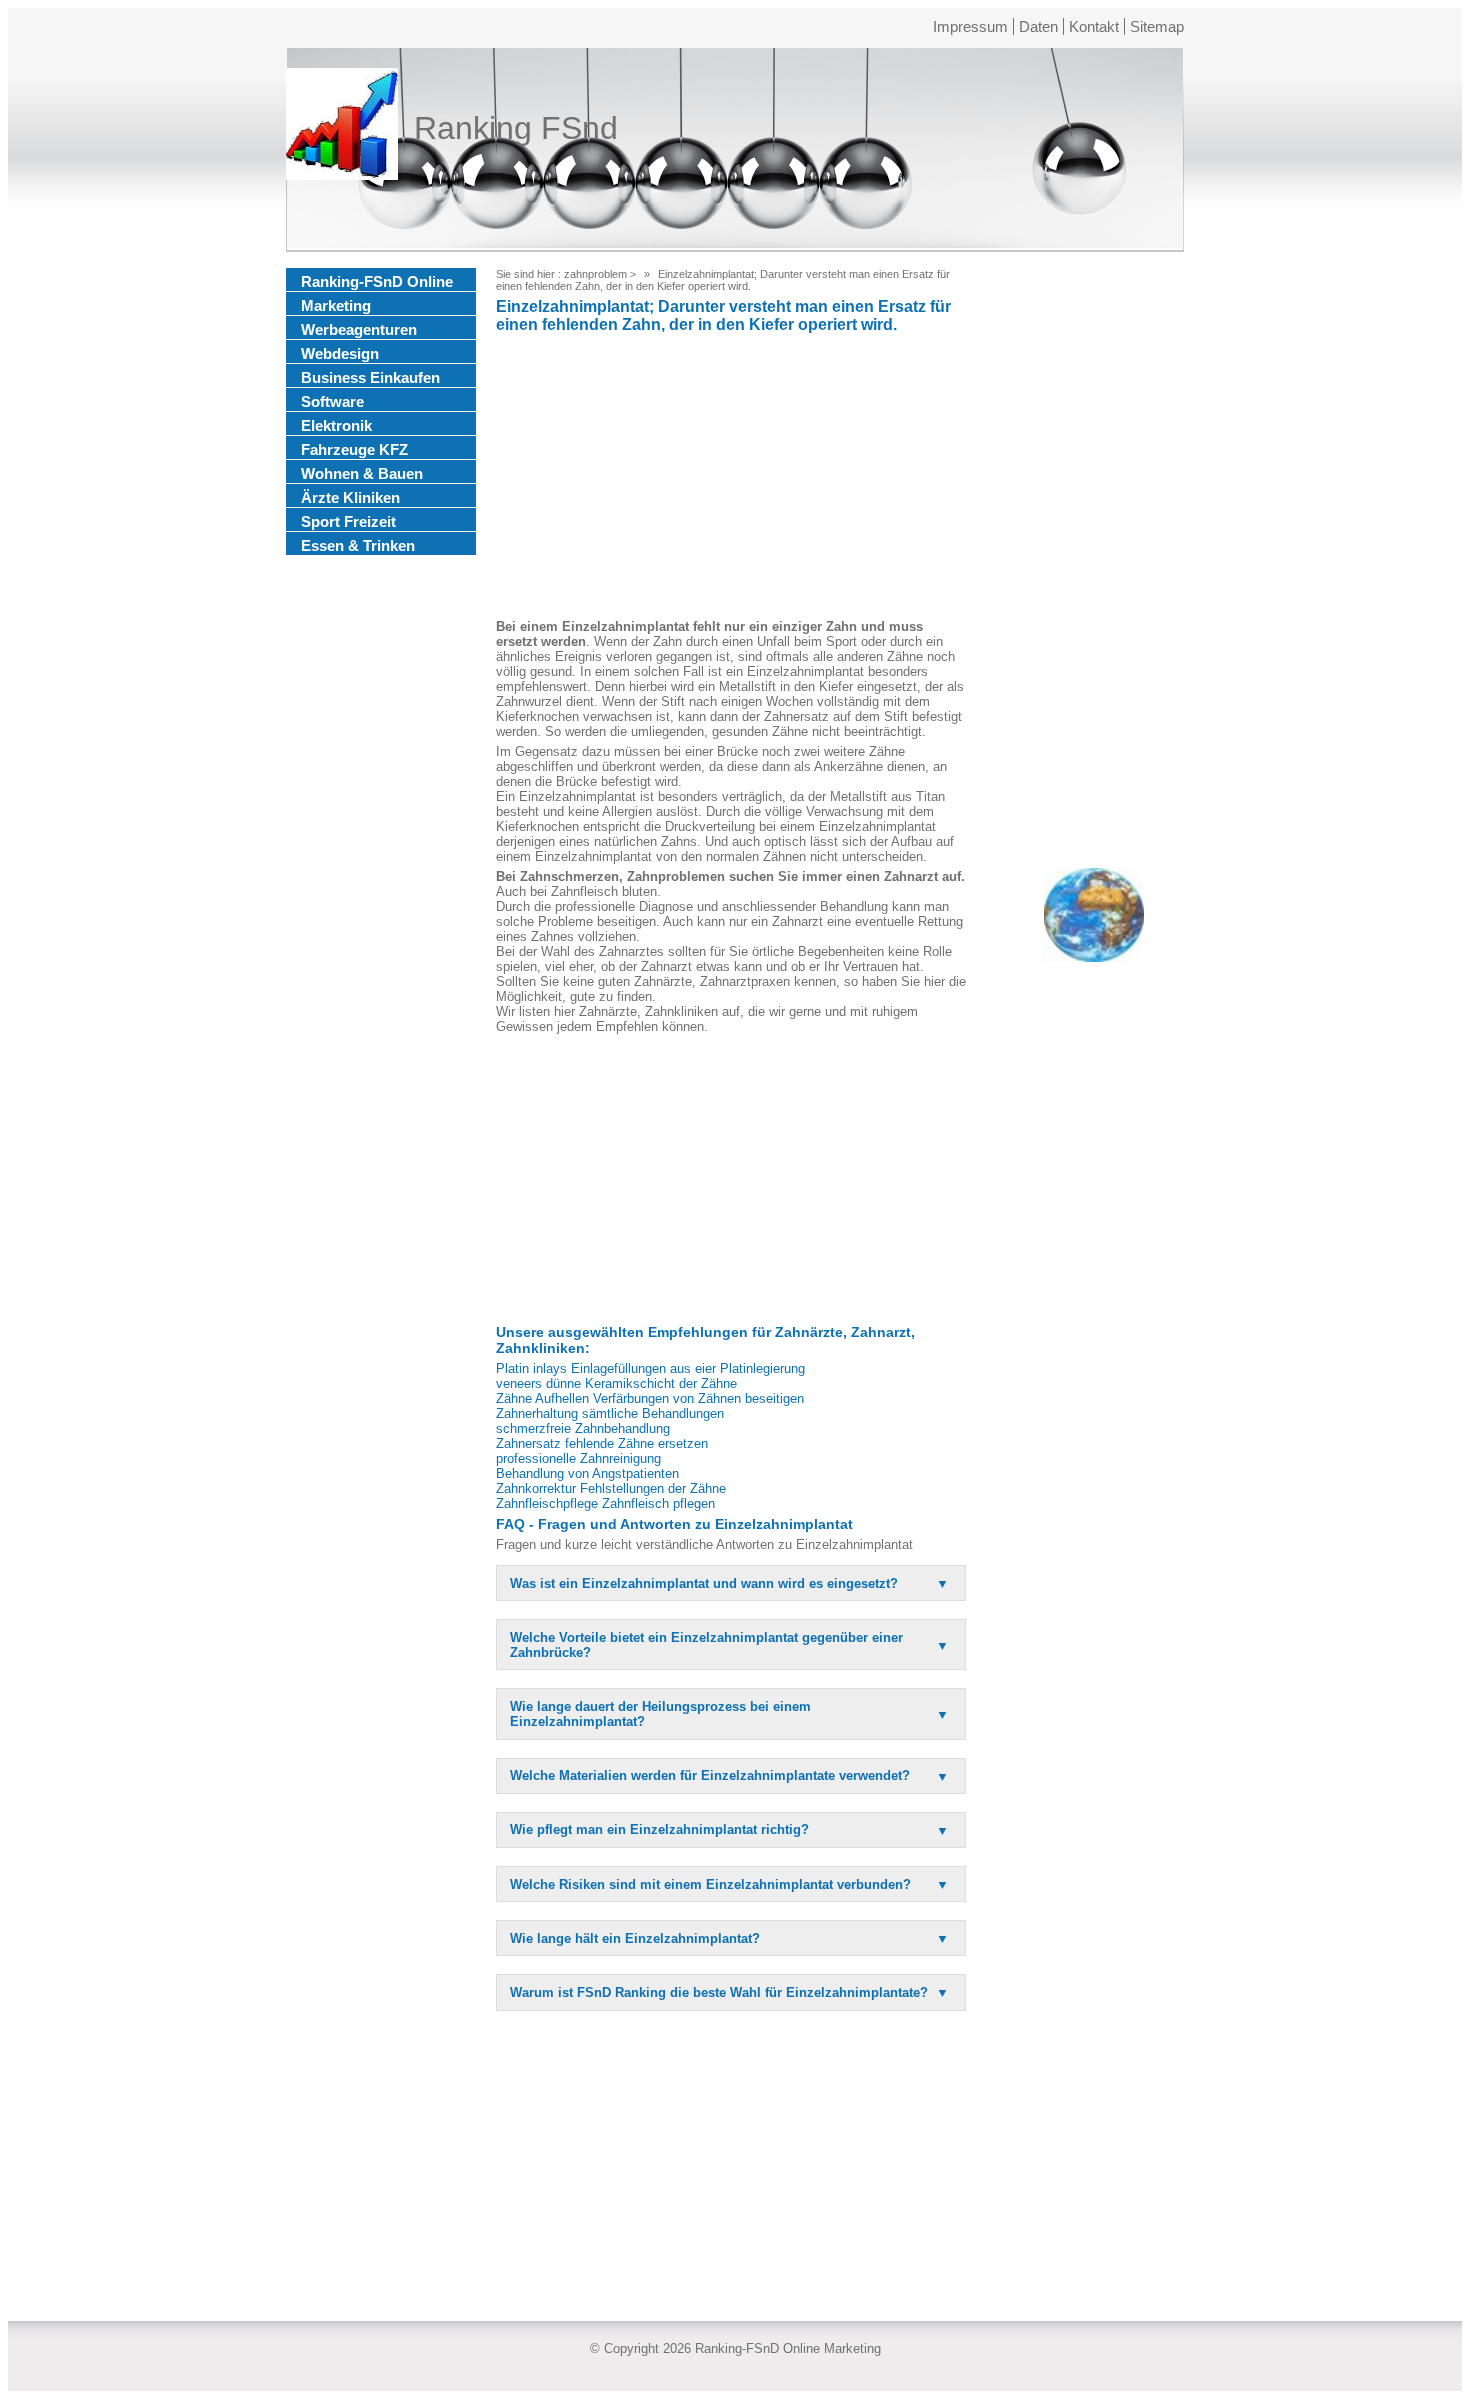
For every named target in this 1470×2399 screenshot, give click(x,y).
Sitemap (1157, 26)
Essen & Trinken (358, 545)
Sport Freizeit (348, 521)
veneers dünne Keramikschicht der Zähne (616, 1383)
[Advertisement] (731, 479)
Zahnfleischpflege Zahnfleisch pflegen (605, 1503)
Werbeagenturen (359, 329)
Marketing (336, 305)
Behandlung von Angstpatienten (587, 1473)
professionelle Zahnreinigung (578, 1458)
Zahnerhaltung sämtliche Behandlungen (610, 1413)
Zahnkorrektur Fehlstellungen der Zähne (611, 1488)
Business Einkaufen (370, 377)
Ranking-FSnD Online (377, 281)
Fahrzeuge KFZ (354, 449)
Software (332, 401)
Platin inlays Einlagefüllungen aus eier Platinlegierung (650, 1368)
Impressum (970, 26)
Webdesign (340, 353)
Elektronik (336, 425)
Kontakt (1094, 26)
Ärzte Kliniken (350, 497)
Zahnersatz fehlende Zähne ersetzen (602, 1443)
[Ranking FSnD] (342, 128)
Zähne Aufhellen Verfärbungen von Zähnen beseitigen (650, 1398)
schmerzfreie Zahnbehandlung (583, 1428)
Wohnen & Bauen (362, 473)
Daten (1038, 26)
